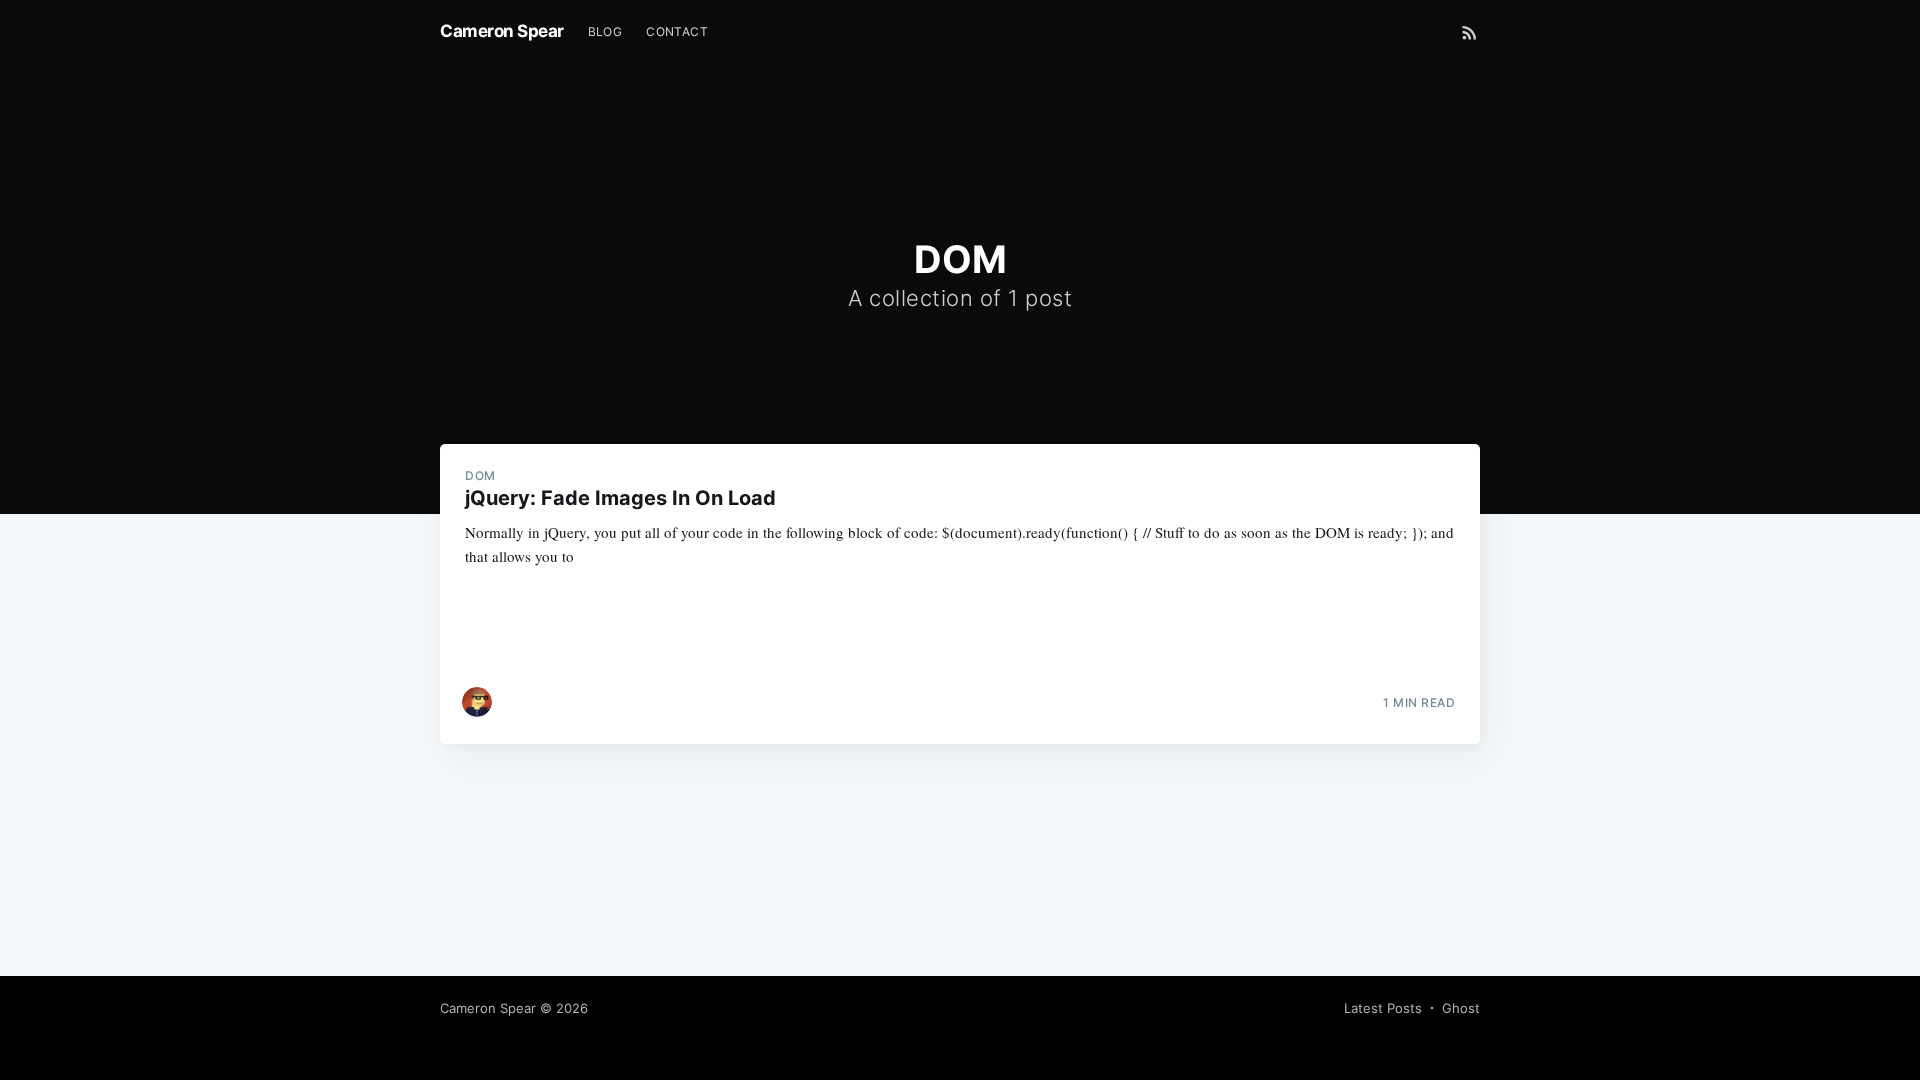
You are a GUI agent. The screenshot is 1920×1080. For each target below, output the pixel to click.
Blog (605, 31)
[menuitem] (605, 31)
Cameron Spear (502, 31)
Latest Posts (1383, 1008)
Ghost (1461, 1008)
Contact (677, 31)
